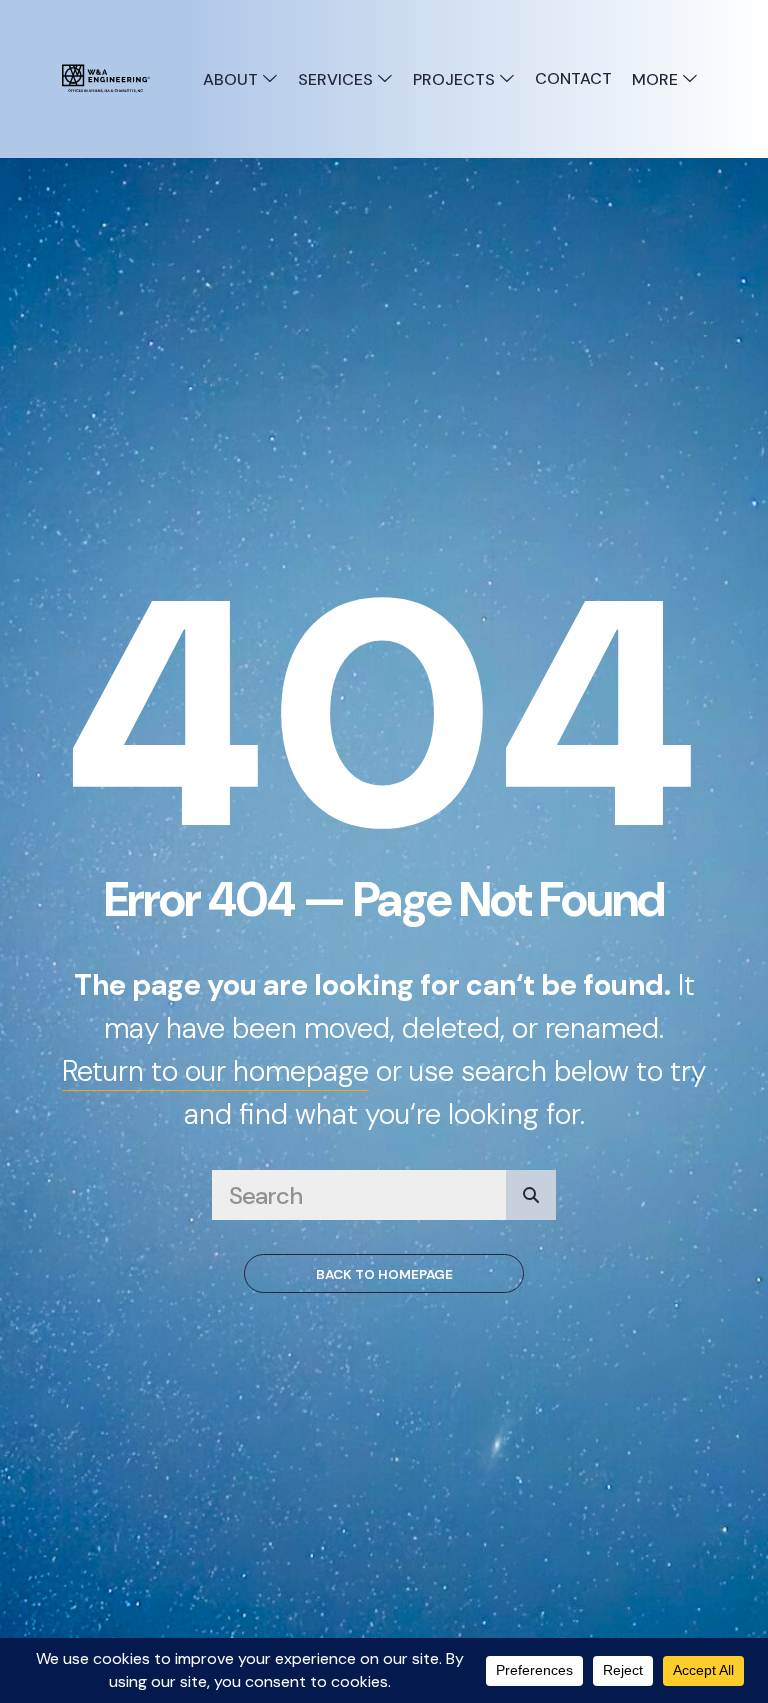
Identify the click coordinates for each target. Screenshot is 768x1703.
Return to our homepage (215, 1071)
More (657, 79)
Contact (573, 78)
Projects (456, 79)
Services (337, 79)
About (232, 79)
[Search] (531, 1195)
